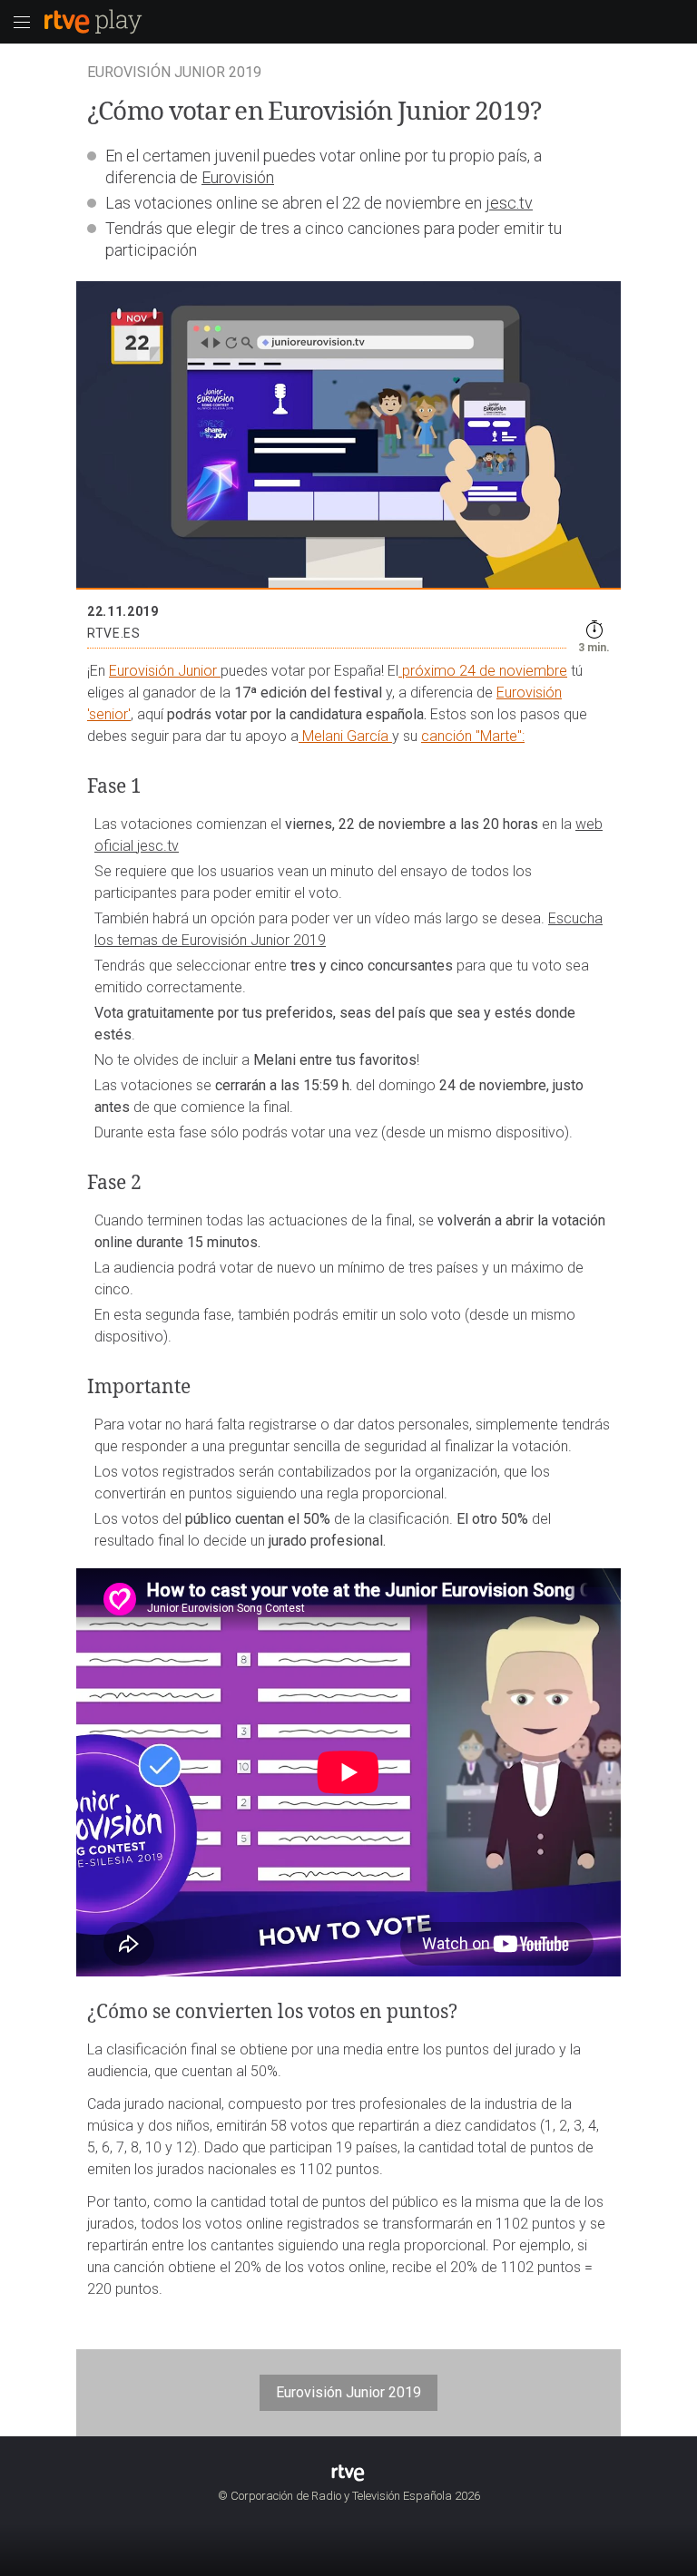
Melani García (345, 736)
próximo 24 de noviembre (483, 671)
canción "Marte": (473, 736)
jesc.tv (509, 203)
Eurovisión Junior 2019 (348, 2392)
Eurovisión (238, 177)
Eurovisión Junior (165, 671)
